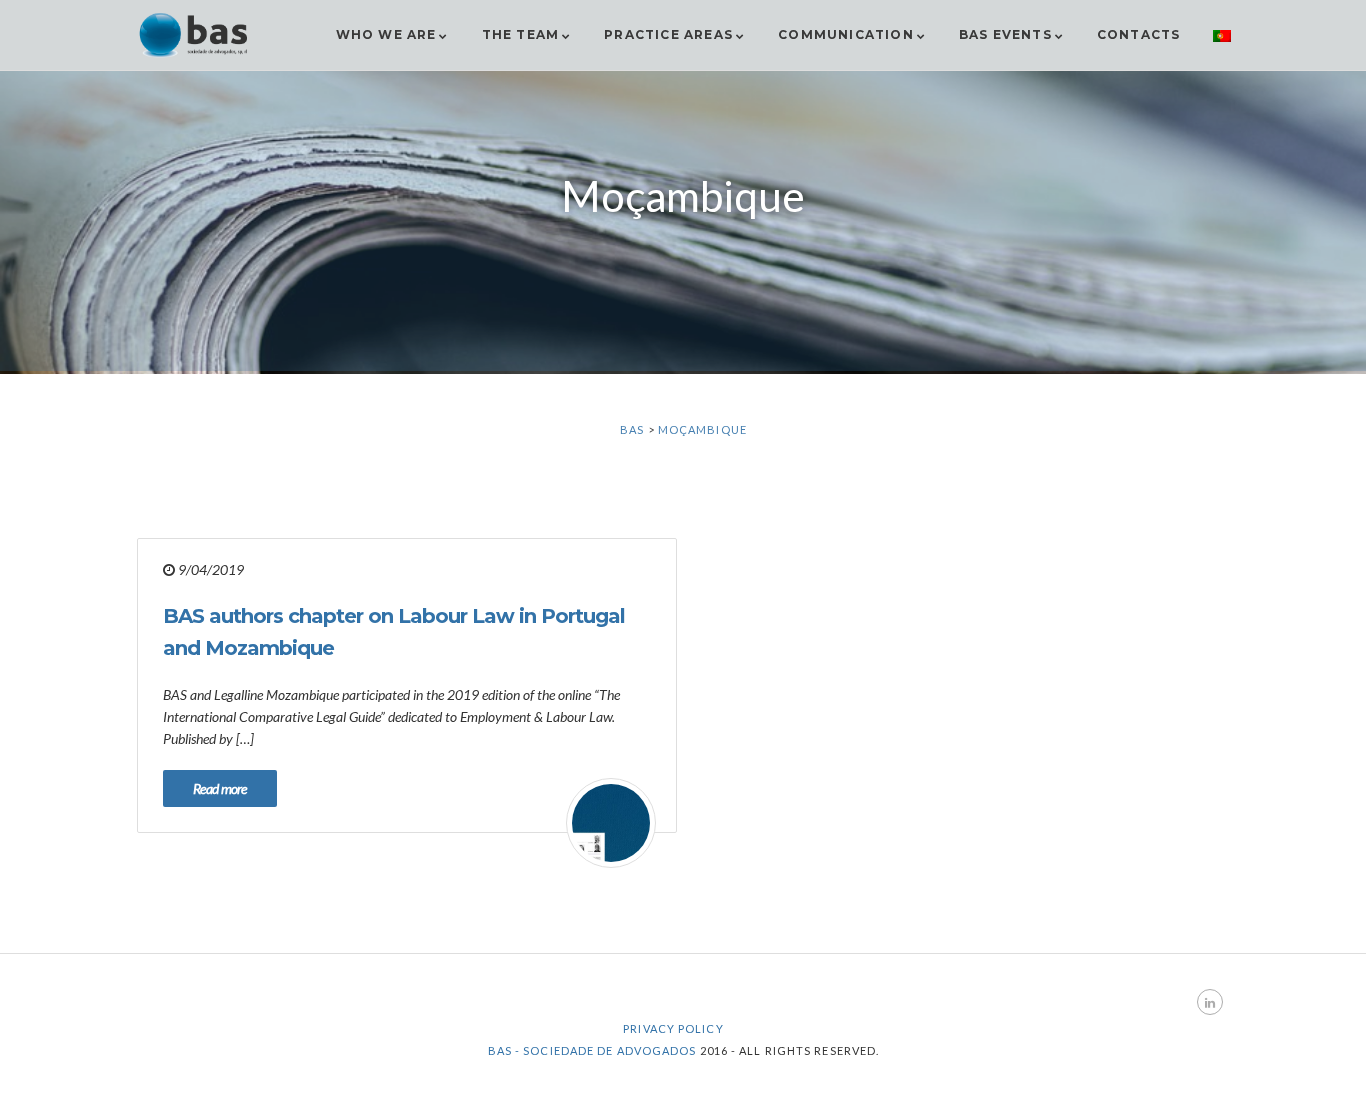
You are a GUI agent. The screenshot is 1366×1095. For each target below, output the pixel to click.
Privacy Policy (673, 1028)
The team (521, 34)
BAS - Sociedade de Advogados (592, 1050)
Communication (846, 34)
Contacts (1139, 34)
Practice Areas (668, 34)
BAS (632, 429)
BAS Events (1005, 34)
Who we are (386, 34)
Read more (220, 788)
